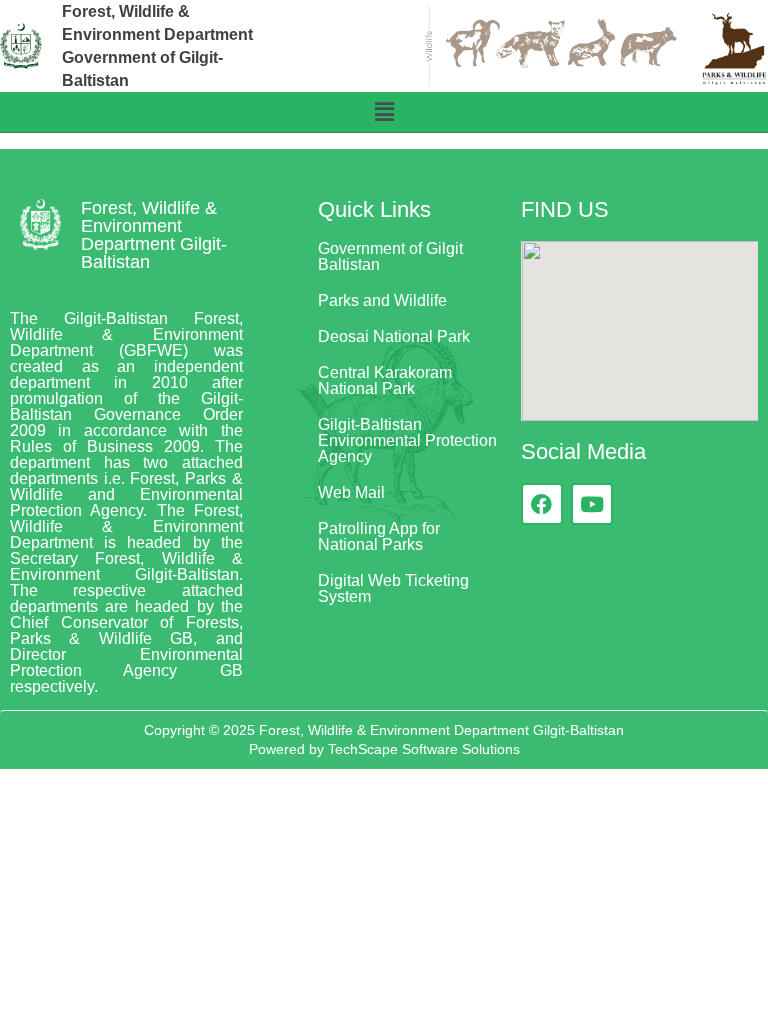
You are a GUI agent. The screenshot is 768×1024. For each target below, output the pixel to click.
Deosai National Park (394, 336)
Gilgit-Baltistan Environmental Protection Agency (407, 440)
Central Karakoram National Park (385, 380)
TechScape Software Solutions (422, 749)
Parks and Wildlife (382, 300)
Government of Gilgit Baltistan (390, 256)
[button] (384, 112)
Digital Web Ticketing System (393, 588)
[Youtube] (592, 504)
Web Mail (351, 492)
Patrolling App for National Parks (379, 536)
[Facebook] (542, 504)
